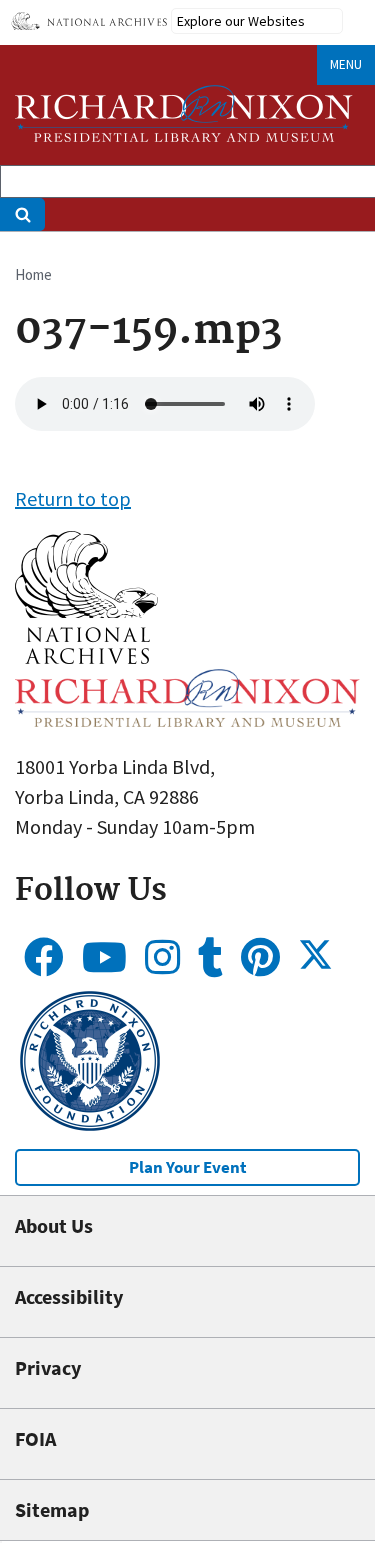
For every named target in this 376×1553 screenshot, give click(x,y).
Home (33, 274)
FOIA (35, 1438)
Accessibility (69, 1296)
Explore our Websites (241, 21)
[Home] (184, 113)
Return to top (73, 498)
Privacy (48, 1367)
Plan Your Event (188, 1167)
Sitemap (52, 1509)
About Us (54, 1225)
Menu (346, 64)
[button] (86, 656)
